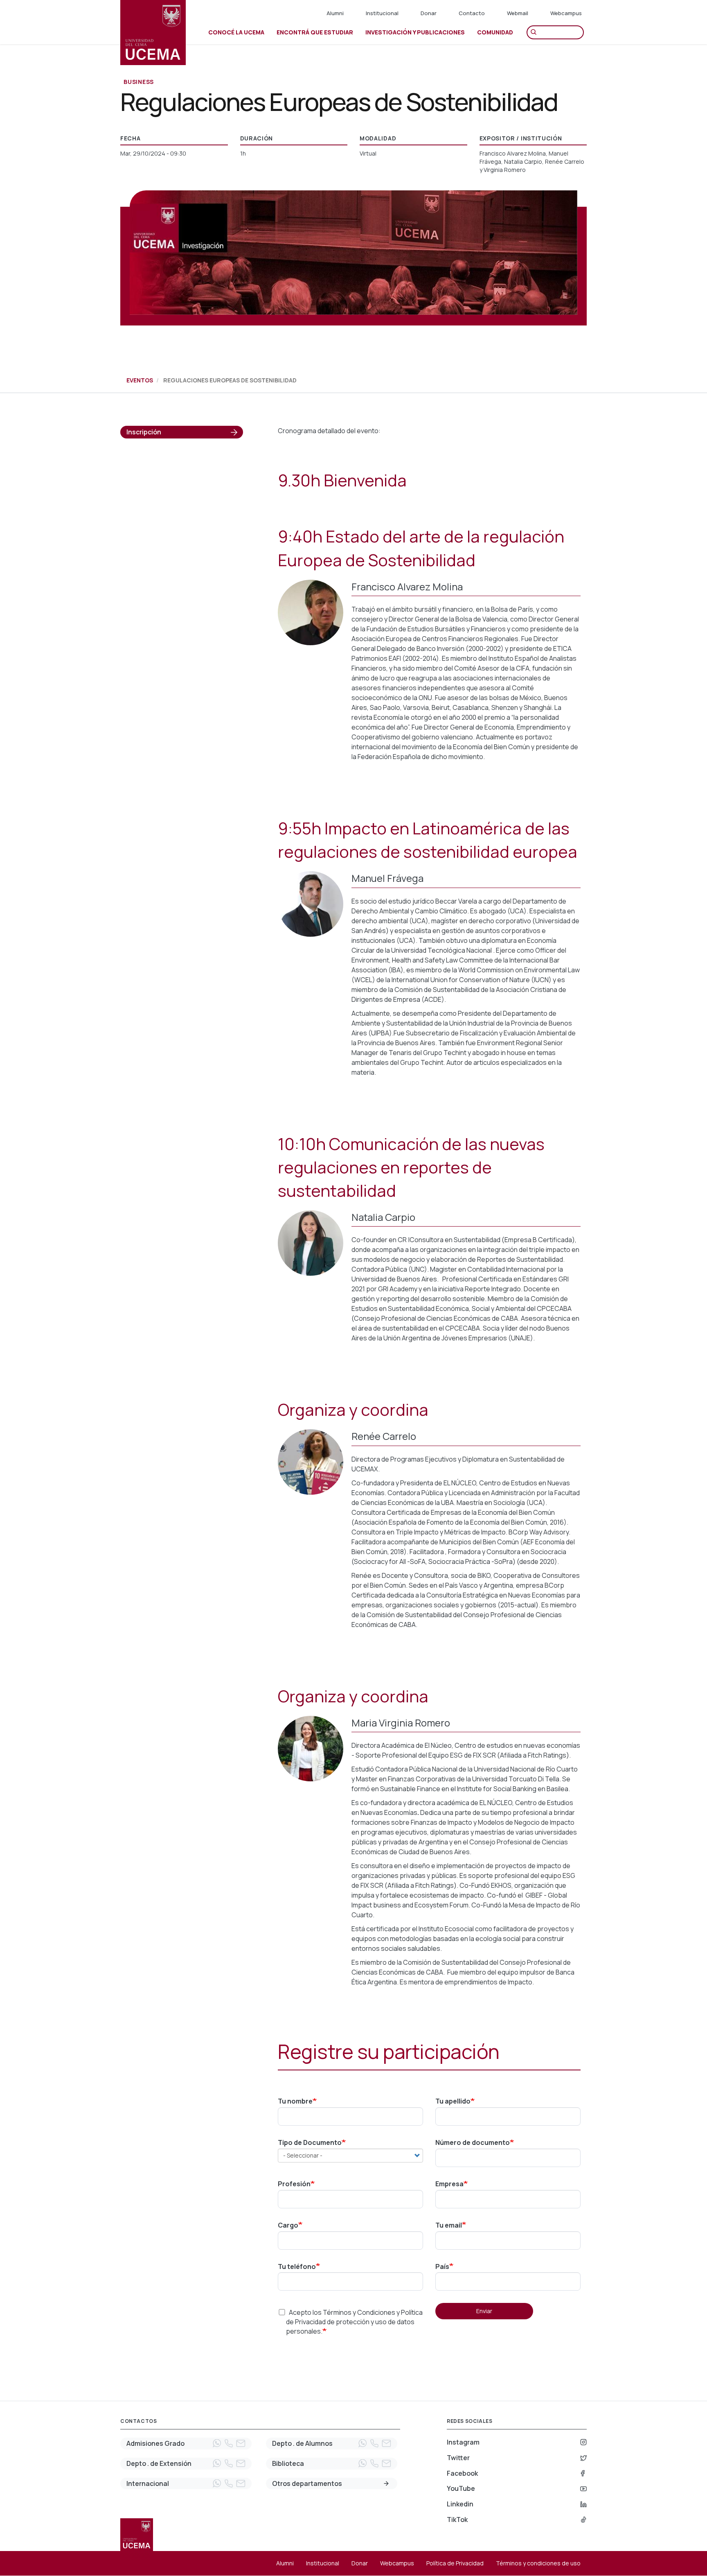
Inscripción (144, 432)
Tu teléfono (297, 2266)
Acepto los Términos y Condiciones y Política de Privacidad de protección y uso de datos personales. (354, 2322)
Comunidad (495, 32)
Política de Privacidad (455, 2563)
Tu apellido (453, 2101)
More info (386, 2483)
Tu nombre (295, 2101)
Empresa (449, 2184)
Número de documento (473, 2142)
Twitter (458, 2458)
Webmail (518, 13)
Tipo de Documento (310, 2142)
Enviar (484, 2311)
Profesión (294, 2184)
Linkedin (460, 2504)
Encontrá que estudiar (315, 32)
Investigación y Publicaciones (415, 32)
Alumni (335, 13)
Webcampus (566, 13)
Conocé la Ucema (236, 32)
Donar (429, 13)
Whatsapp (217, 2443)
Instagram (463, 2442)
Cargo (288, 2225)
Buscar (536, 32)
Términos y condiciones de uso (538, 2563)
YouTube (461, 2488)
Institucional (382, 13)
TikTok (457, 2520)
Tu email (449, 2225)
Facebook (462, 2473)
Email (241, 2443)
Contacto (472, 13)
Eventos (140, 380)
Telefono (229, 2443)
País (442, 2266)
